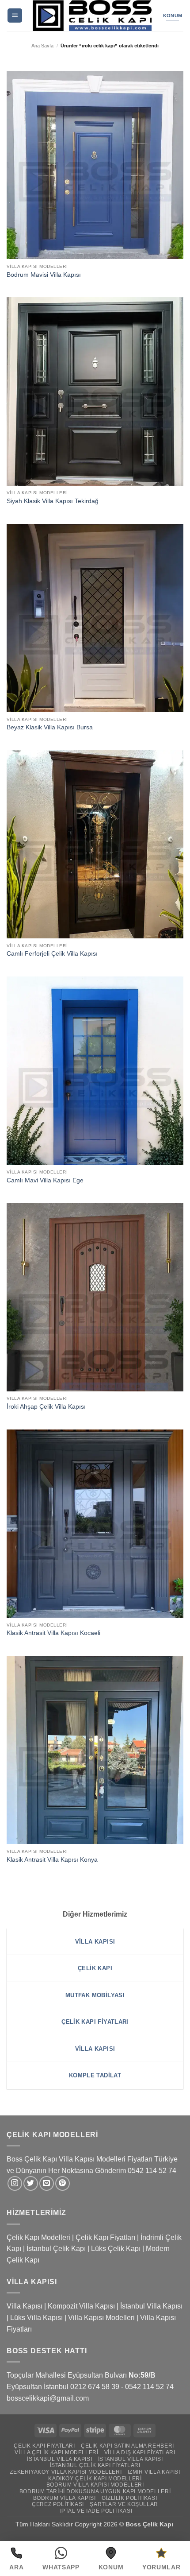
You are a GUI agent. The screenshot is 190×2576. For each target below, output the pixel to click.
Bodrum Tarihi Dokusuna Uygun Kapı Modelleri (95, 2491)
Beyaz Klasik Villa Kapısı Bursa (50, 727)
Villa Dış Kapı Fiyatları (140, 2452)
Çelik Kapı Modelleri (38, 2237)
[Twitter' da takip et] (31, 2183)
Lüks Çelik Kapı (116, 2249)
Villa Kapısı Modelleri (101, 2318)
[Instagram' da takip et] (15, 2183)
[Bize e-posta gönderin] (47, 2183)
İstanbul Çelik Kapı (56, 2249)
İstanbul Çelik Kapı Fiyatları (95, 2465)
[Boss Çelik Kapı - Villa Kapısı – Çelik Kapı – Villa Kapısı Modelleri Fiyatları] (92, 15)
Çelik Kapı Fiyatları (105, 2237)
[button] (15, 16)
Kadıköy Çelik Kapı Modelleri (95, 2479)
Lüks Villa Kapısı (36, 2318)
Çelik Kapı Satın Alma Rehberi (127, 2446)
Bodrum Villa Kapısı (65, 2498)
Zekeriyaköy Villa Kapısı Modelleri (66, 2472)
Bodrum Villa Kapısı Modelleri (95, 2485)
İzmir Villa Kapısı (154, 2472)
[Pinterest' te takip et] (63, 2183)
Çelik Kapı (159, 2524)
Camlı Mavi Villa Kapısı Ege (45, 1180)
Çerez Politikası (58, 2504)
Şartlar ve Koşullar (124, 2504)
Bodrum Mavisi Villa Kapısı (44, 275)
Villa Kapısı (25, 2306)
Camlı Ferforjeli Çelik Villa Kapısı (52, 954)
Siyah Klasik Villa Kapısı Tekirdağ (53, 501)
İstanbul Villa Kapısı (151, 2306)
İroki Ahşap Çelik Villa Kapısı (46, 1407)
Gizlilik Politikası (129, 2498)
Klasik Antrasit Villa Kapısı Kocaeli (53, 1633)
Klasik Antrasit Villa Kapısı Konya (52, 1860)
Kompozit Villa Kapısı (81, 2306)
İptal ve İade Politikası (96, 2511)
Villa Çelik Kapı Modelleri (56, 2452)
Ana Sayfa (42, 46)
